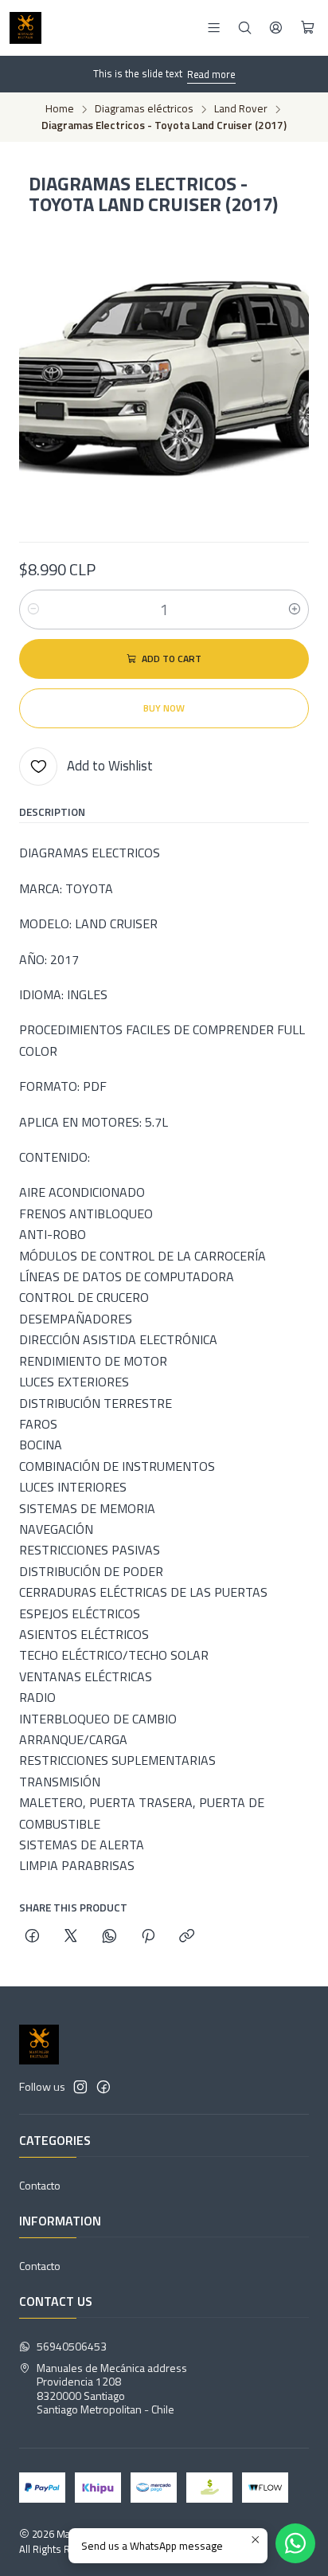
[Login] (276, 27)
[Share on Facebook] (32, 1937)
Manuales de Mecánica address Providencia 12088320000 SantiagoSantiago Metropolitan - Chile (112, 2389)
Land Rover (241, 109)
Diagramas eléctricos (144, 109)
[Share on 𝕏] (71, 1937)
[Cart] (308, 28)
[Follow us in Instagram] (80, 2087)
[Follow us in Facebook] (103, 2087)
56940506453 (72, 2346)
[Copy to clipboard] (187, 1937)
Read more (211, 74)
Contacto (40, 2185)
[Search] (245, 27)
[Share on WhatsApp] (109, 1937)
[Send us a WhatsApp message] (295, 2543)
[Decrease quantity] (33, 610)
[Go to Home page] (25, 28)
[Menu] (214, 27)
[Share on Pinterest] (148, 1937)
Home (60, 109)
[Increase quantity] (295, 610)
